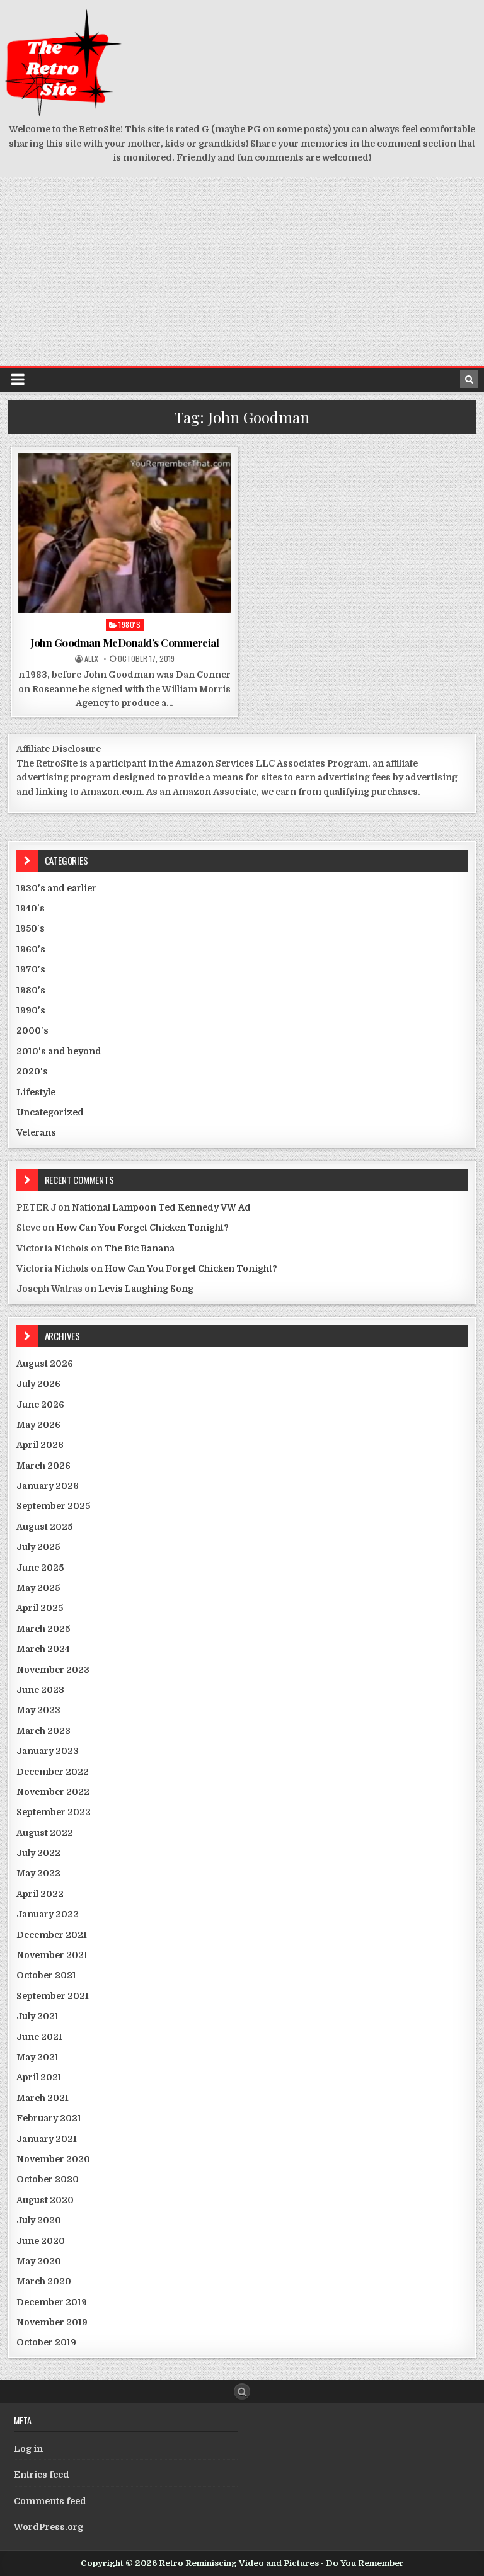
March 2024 (43, 1649)
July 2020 (39, 2220)
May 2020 (39, 2261)
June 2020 (41, 2241)
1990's (31, 1010)
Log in (28, 2449)
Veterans (36, 1132)
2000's (32, 1030)
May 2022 (38, 1873)
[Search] (469, 379)
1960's (31, 949)
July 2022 (38, 1853)
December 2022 (53, 1772)
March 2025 (43, 1629)
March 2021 (43, 2098)
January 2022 (48, 1914)
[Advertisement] (242, 271)
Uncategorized (50, 1112)
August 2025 (44, 1527)
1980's (130, 624)
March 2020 (44, 2281)
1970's (31, 969)
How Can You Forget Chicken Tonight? (142, 1228)
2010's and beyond (59, 1051)
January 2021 (47, 2139)
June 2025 (40, 1568)
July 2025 (38, 1547)
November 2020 (53, 2159)
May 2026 (38, 1425)
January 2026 (48, 1486)
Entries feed (42, 2475)
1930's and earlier (56, 888)
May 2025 (38, 1588)
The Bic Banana (140, 1248)
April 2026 (40, 1445)
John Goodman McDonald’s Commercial (124, 642)
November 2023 (53, 1670)
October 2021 (46, 1975)
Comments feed (50, 2501)
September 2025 (53, 1506)
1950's (31, 928)
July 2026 (38, 1384)
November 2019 (52, 2322)
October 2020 (48, 2179)
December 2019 (52, 2302)
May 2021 (37, 2057)
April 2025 (40, 1608)
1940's (31, 908)
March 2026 (43, 1466)
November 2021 (52, 1955)
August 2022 (45, 1833)
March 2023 (43, 1731)
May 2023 (38, 1710)
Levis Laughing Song (146, 1289)
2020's (32, 1071)
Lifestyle (36, 1092)
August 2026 (45, 1364)
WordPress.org (49, 2527)
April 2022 (40, 1894)
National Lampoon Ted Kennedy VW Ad (161, 1207)
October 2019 (46, 2342)
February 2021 (49, 2118)
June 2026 (40, 1405)
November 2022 (53, 1792)
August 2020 (45, 2200)
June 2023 (40, 1690)
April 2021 (39, 2077)
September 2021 (53, 1996)
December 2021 (52, 1935)
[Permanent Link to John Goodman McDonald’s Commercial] (125, 533)
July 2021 (37, 2016)
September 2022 (54, 1812)
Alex (91, 659)
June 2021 (39, 2037)
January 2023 (48, 1751)
